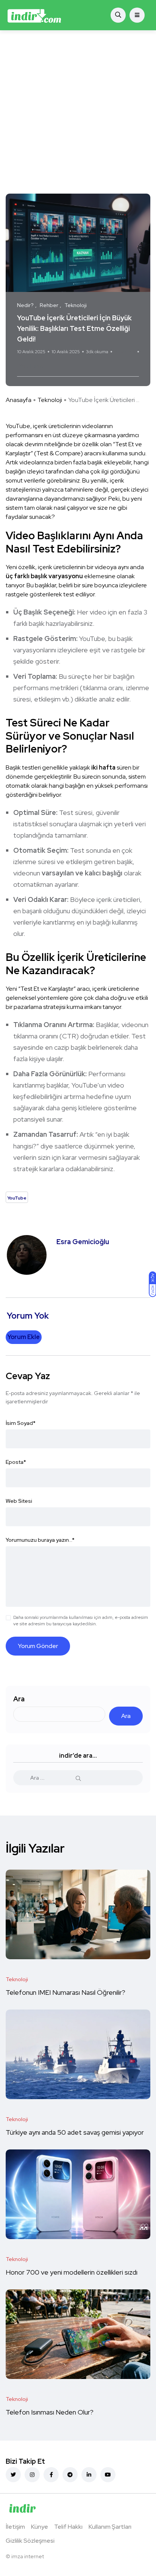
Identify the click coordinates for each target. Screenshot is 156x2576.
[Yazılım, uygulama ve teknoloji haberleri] (34, 15)
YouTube (31, 366)
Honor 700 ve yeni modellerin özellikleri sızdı (72, 2272)
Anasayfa (19, 400)
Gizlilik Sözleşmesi (30, 2541)
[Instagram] (32, 2475)
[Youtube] (108, 2475)
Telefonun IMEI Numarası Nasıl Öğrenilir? (66, 1992)
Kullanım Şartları (110, 2527)
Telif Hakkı (68, 2527)
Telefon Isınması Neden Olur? (50, 2412)
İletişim (15, 2527)
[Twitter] (13, 2475)
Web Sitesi (19, 1501)
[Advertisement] (78, 112)
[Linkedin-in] (89, 2475)
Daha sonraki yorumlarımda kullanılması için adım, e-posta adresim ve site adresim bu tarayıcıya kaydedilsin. (81, 1621)
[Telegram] (70, 2475)
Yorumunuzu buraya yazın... (40, 1540)
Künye (40, 2527)
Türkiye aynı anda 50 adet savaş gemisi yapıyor (76, 2132)
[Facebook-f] (51, 2475)
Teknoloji (50, 400)
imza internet (28, 2556)
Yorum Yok (125, 352)
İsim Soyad (21, 1423)
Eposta (16, 1462)
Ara (19, 1699)
